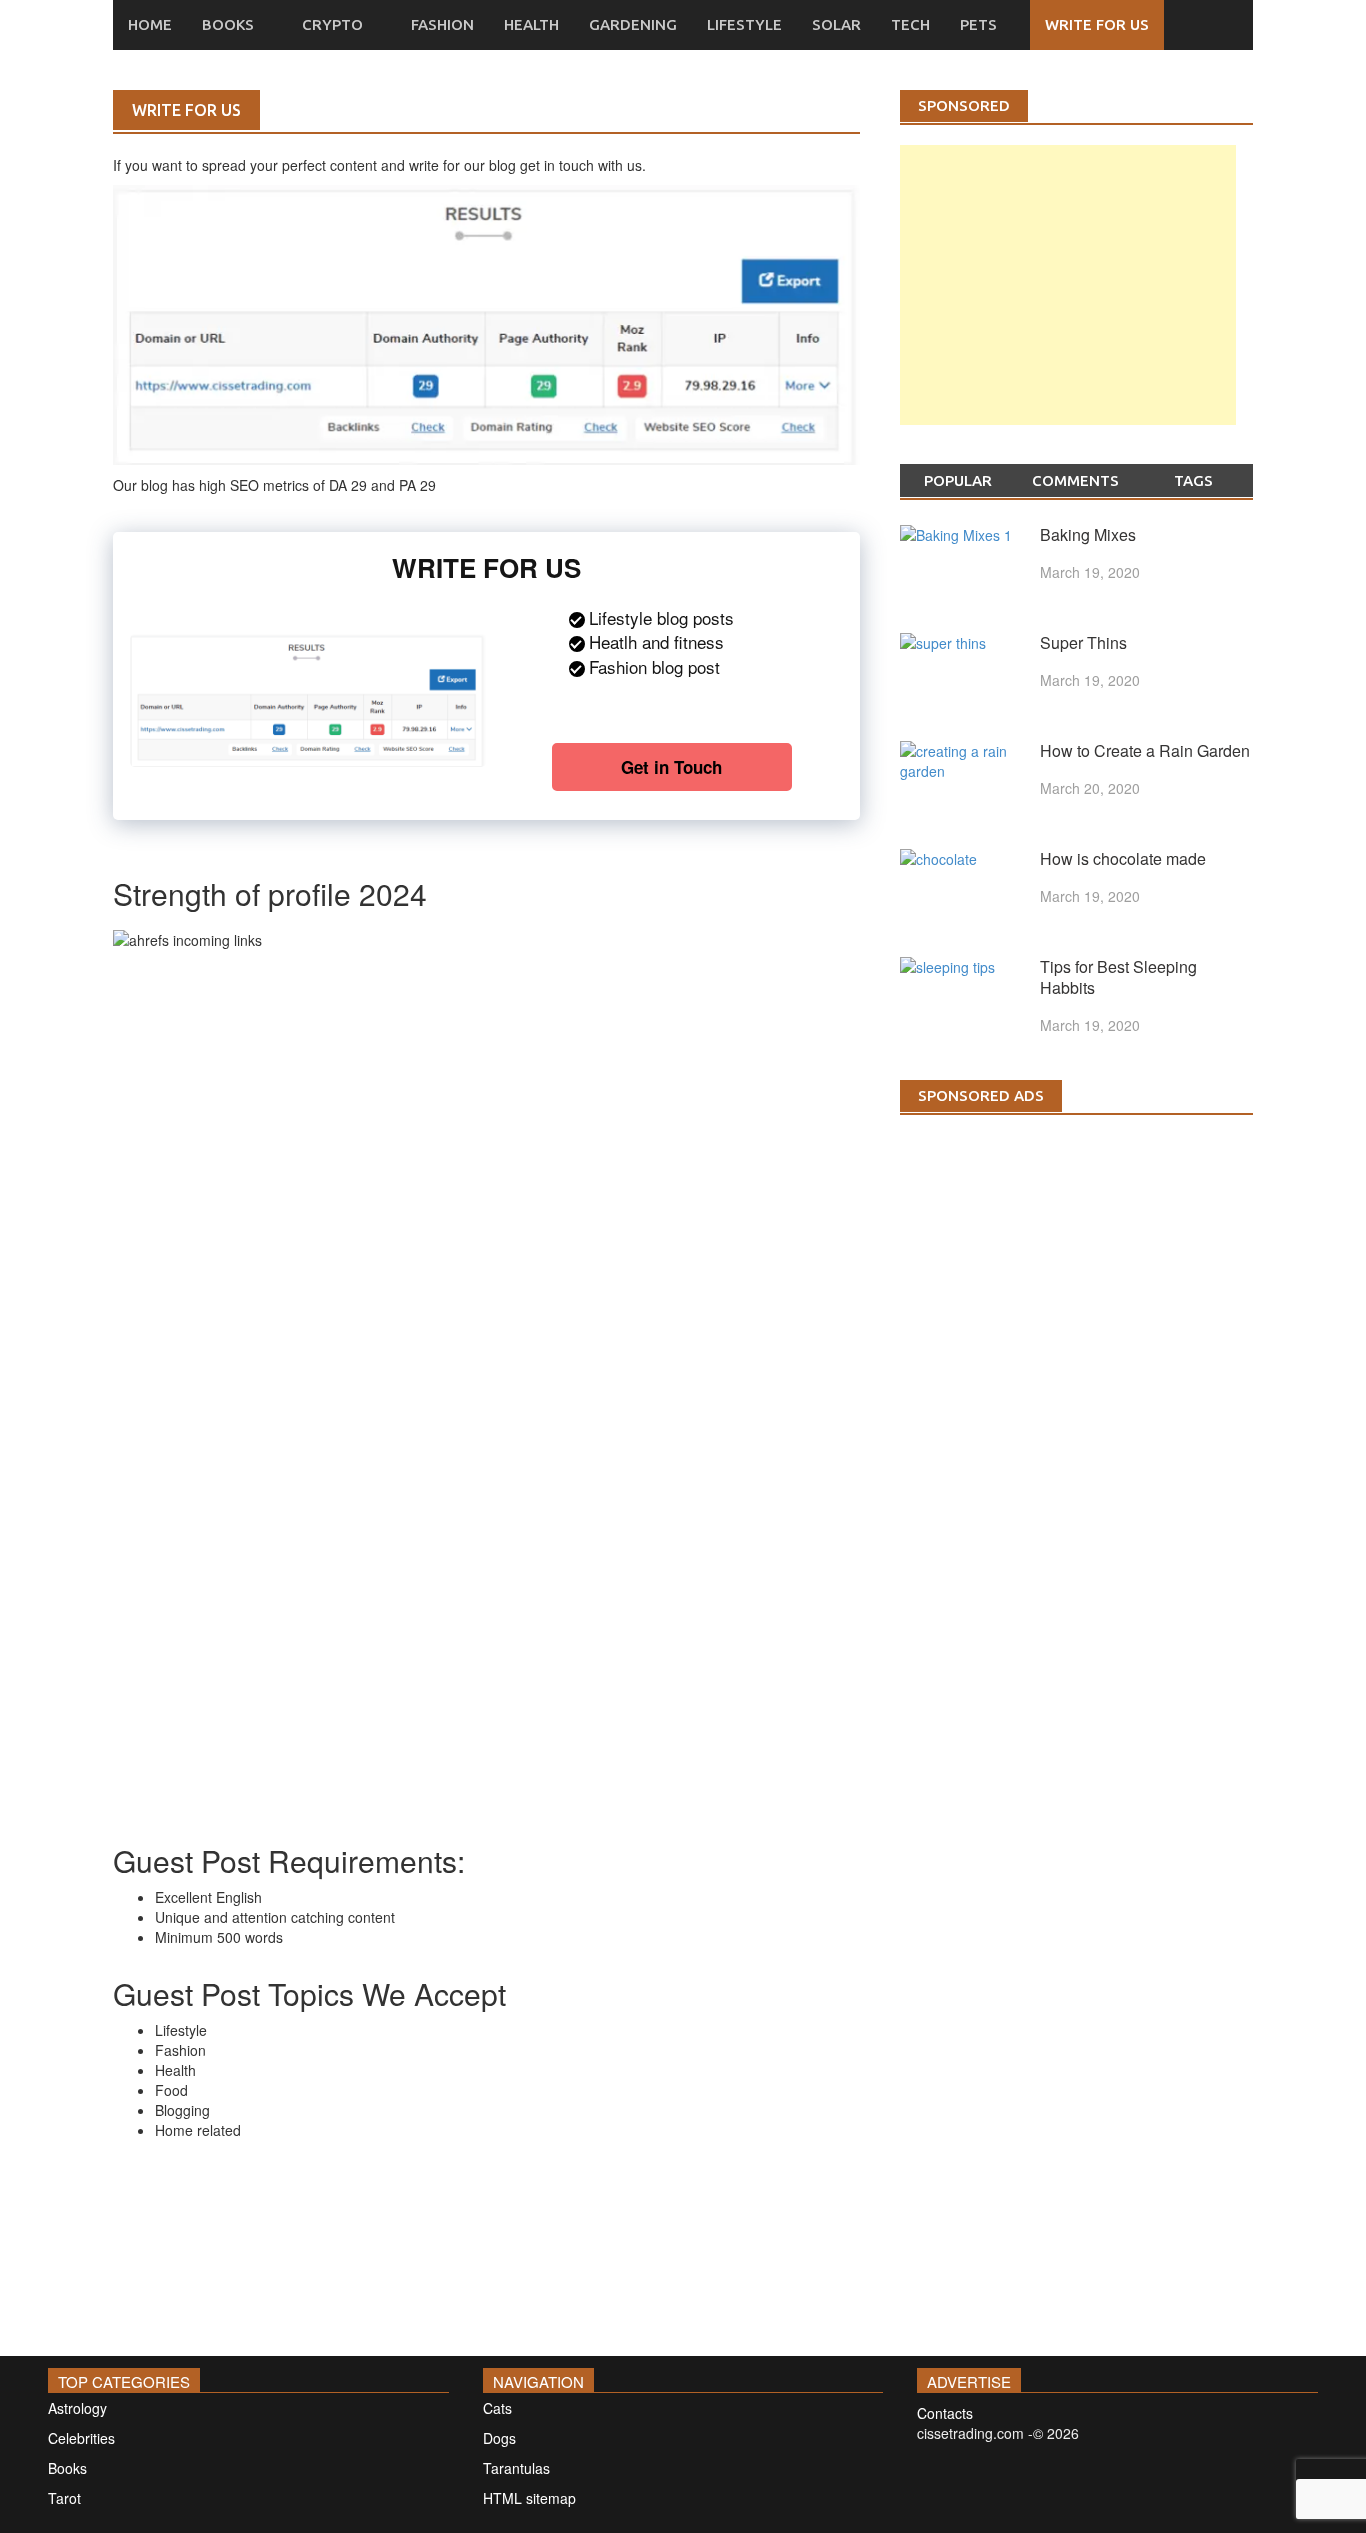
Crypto (332, 24)
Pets (978, 24)
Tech (910, 24)
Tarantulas (516, 2468)
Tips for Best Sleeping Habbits (1118, 977)
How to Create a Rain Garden (1145, 750)
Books (228, 24)
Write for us (1097, 24)
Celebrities (81, 2438)
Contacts (945, 2413)
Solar (836, 24)
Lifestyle (744, 24)
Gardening (633, 24)
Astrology (77, 2408)
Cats (497, 2408)
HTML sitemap (529, 2498)
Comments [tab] (1075, 480)
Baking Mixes (1088, 534)
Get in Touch (671, 767)
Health (531, 24)
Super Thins (1083, 642)
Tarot (64, 2498)
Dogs (499, 2438)
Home (150, 24)
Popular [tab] (958, 480)
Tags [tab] (1193, 480)
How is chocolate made (1123, 858)
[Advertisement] (1068, 305)
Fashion (442, 24)
